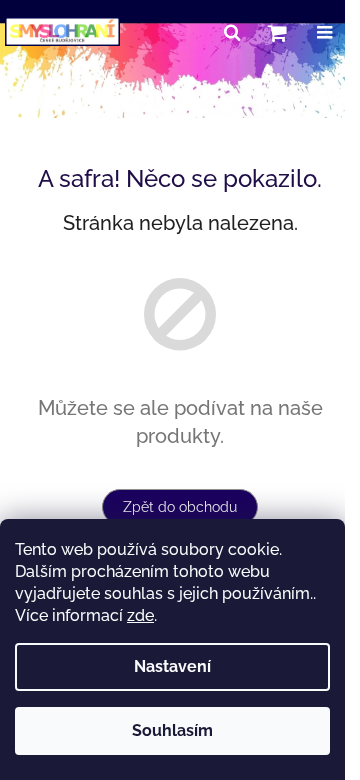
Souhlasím (172, 730)
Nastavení (172, 666)
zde (140, 615)
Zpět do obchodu (180, 507)
